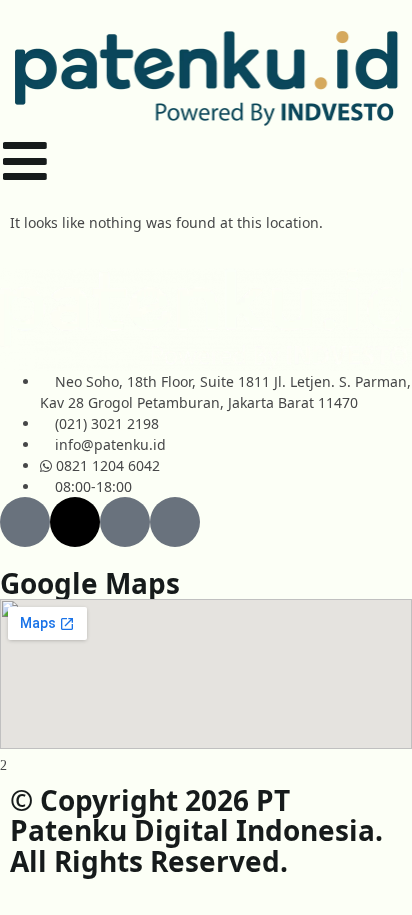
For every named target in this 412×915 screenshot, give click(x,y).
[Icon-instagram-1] (175, 522)
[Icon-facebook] (25, 522)
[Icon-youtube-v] (125, 522)
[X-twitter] (75, 522)
